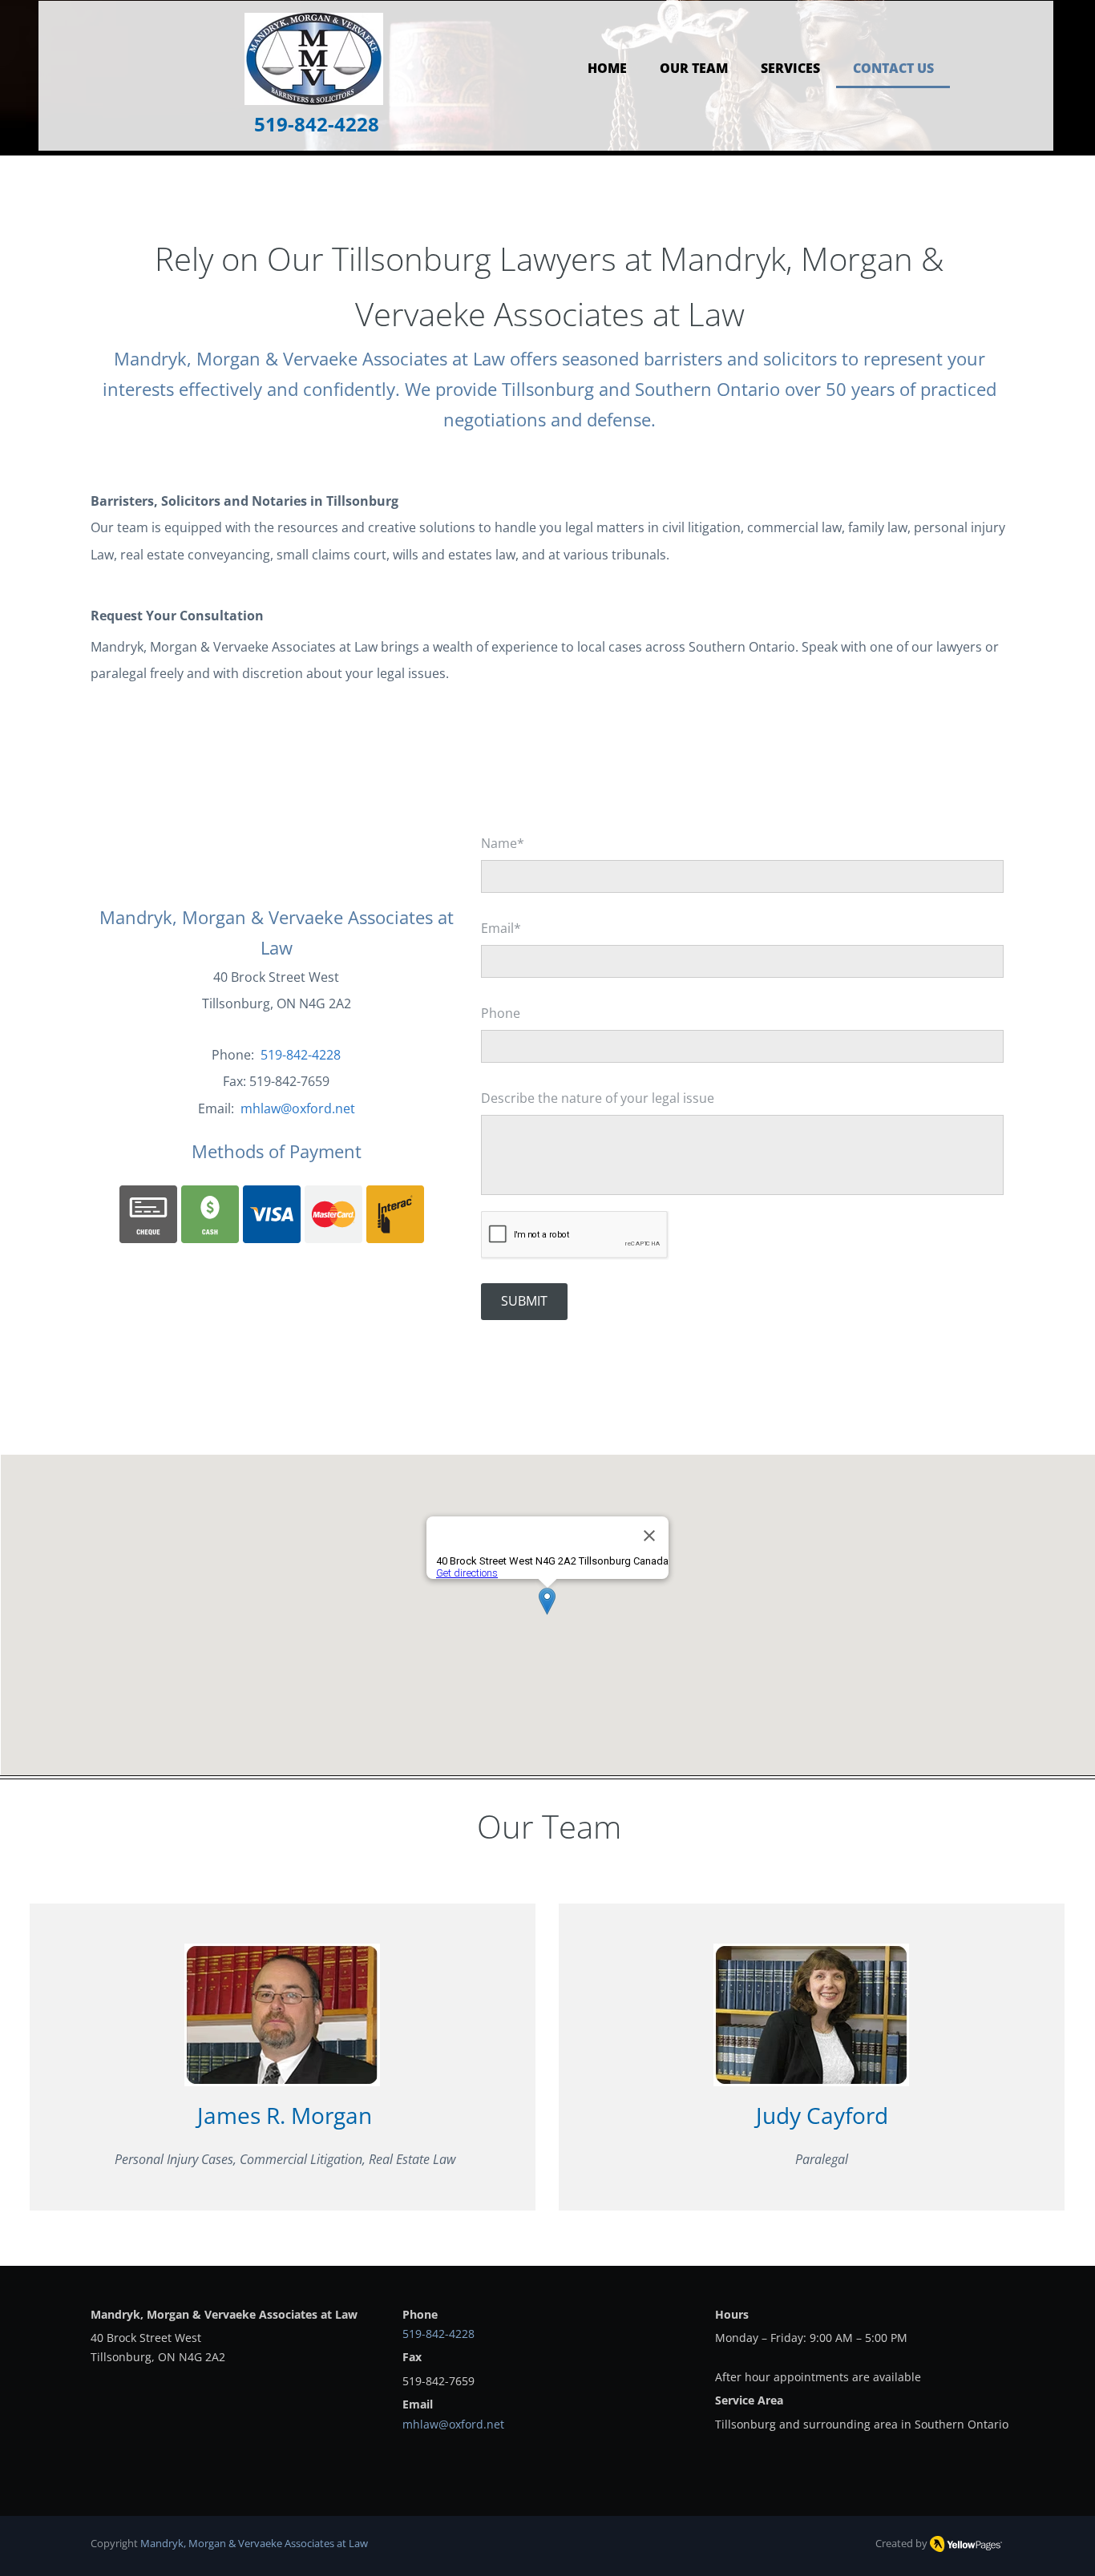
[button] (790, 65)
